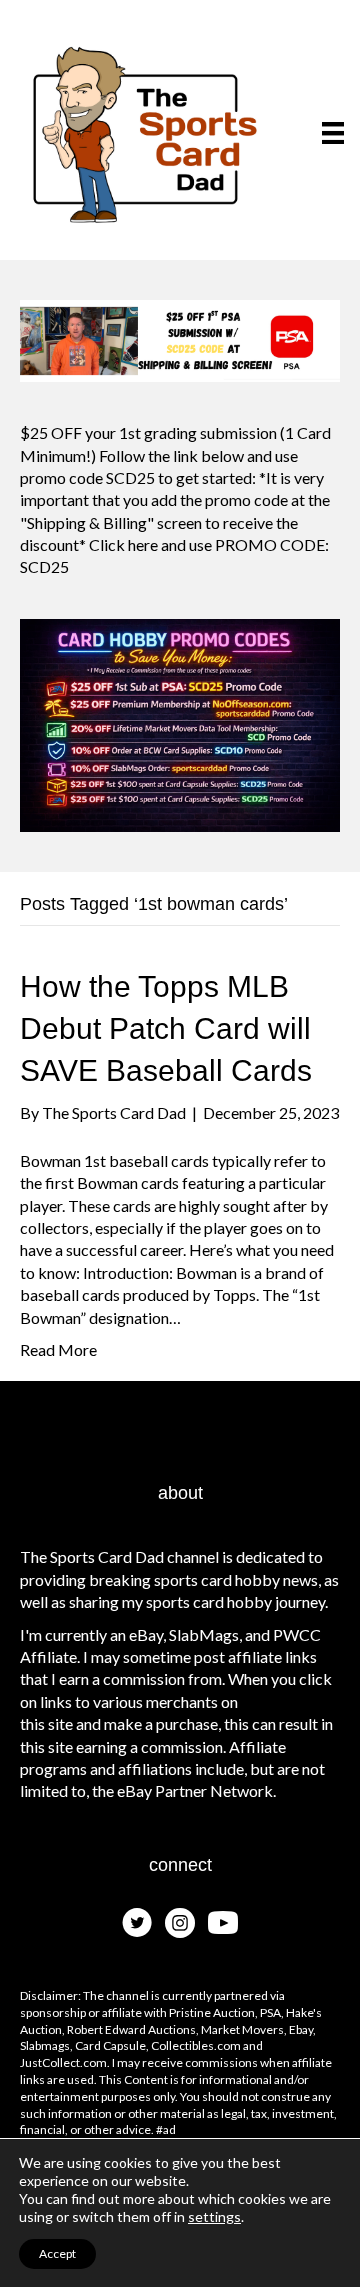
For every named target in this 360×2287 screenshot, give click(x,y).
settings (214, 2216)
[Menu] (333, 132)
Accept (57, 2253)
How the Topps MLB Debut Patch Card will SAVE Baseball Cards (166, 1028)
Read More (58, 1349)
